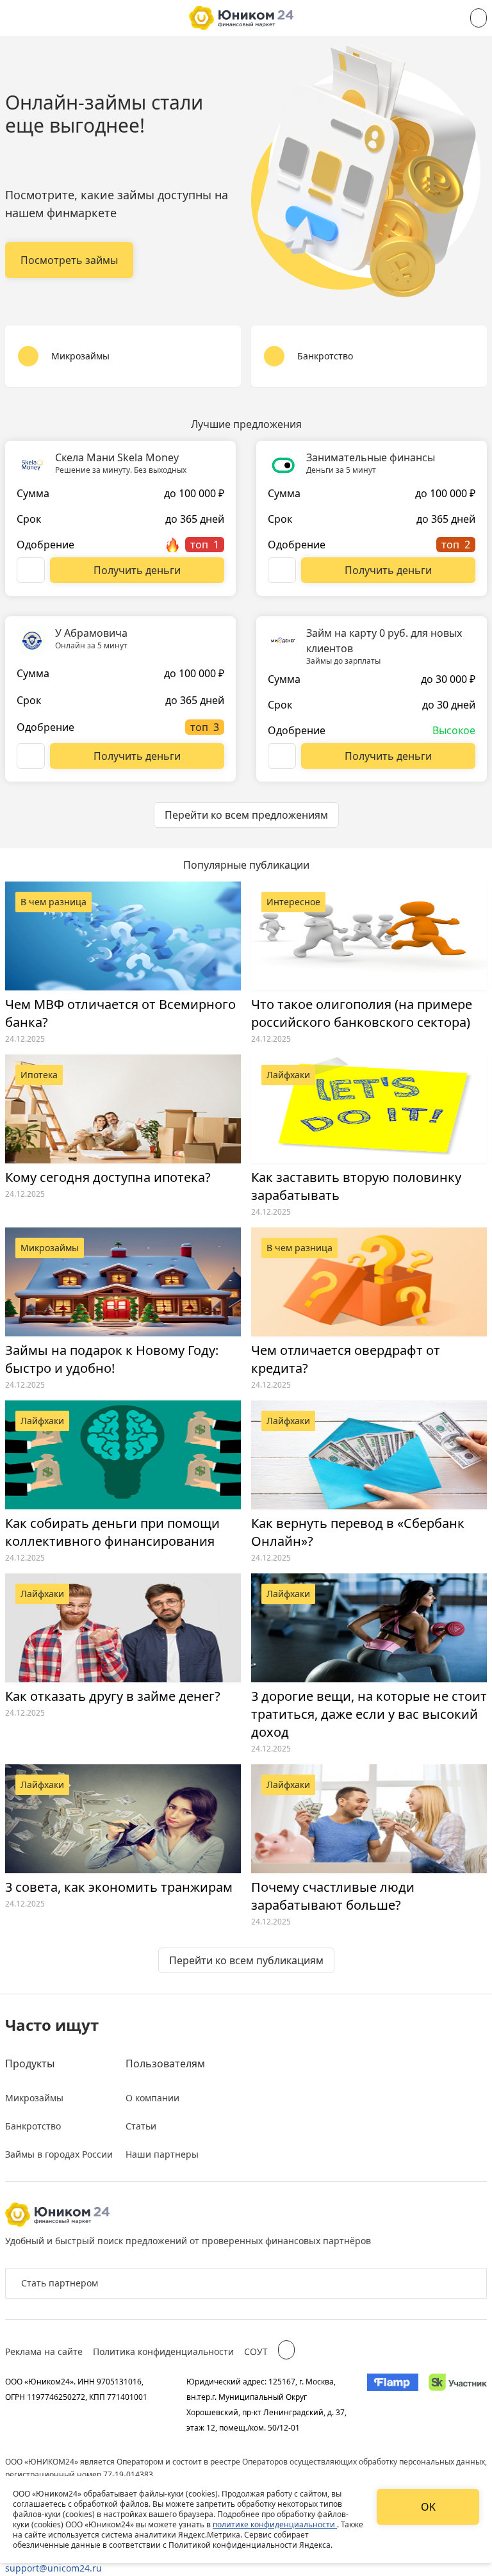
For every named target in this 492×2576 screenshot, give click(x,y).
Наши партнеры (162, 2154)
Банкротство (33, 2126)
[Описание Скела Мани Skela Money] (31, 570)
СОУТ (256, 2351)
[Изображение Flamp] (393, 2404)
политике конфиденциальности (275, 2524)
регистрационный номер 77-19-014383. (80, 2474)
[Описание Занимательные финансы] (282, 570)
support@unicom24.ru (53, 2568)
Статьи (141, 2126)
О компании (152, 2098)
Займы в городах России (59, 2154)
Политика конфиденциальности (163, 2351)
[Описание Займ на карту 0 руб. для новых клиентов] (282, 756)
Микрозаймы (34, 2098)
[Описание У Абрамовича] (31, 756)
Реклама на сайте (44, 2351)
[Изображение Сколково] (458, 2404)
